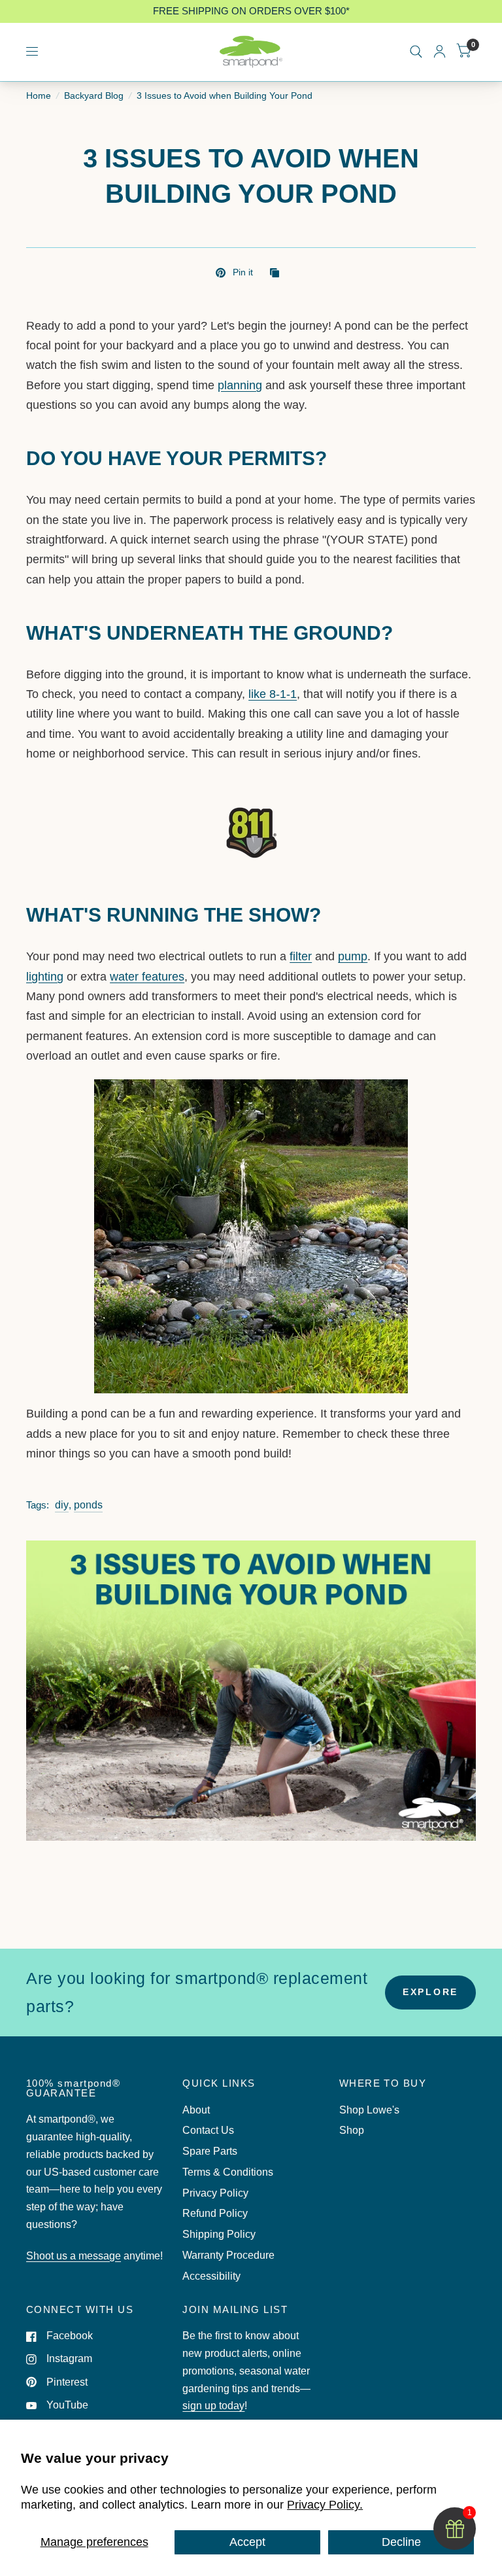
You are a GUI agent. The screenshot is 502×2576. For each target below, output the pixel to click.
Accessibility (211, 2276)
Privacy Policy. (325, 2505)
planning (240, 385)
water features (147, 977)
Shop (352, 2130)
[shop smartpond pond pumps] (251, 1241)
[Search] (416, 52)
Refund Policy (215, 2213)
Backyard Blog (94, 96)
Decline (401, 2542)
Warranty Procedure (228, 2255)
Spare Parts (210, 2151)
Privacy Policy (215, 2193)
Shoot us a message (74, 2256)
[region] (251, 11)
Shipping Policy (219, 2234)
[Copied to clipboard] (278, 274)
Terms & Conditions (228, 2172)
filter (301, 956)
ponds (88, 1505)
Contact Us (208, 2130)
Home (39, 96)
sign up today (213, 2406)
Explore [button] (430, 1992)
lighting (45, 977)
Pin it (243, 272)
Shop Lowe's (369, 2110)
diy (62, 1505)
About (196, 2110)
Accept (247, 2542)
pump (353, 956)
